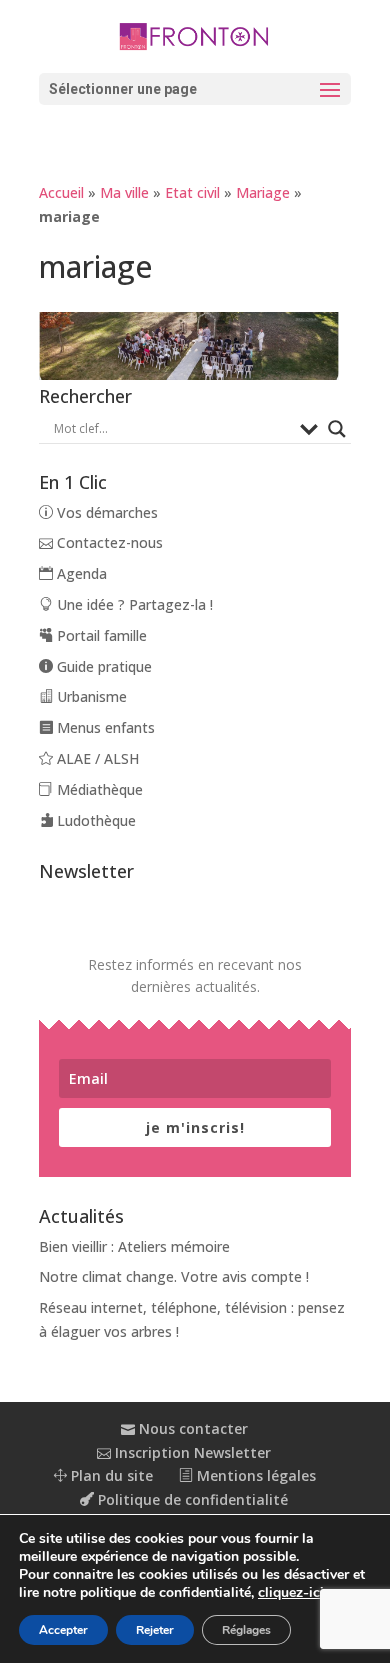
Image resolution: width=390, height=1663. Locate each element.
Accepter (63, 1630)
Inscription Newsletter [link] (191, 1452)
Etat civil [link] (192, 192)
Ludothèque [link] (94, 820)
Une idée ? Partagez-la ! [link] (133, 604)
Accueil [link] (61, 192)
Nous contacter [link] (191, 1428)
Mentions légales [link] (254, 1475)
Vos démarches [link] (105, 512)
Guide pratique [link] (102, 666)
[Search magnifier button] (337, 429)
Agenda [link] (80, 573)
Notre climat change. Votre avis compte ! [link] (174, 1276)
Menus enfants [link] (104, 727)
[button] (195, 89)
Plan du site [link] (110, 1475)
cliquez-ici (291, 1593)
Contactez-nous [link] (108, 542)
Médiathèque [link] (98, 789)
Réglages (246, 1630)
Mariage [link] (263, 192)
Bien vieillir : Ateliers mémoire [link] (134, 1246)
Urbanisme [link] (90, 696)
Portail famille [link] (100, 635)
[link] (195, 35)
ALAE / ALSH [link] (96, 758)
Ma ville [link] (124, 192)
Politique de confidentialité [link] (191, 1499)
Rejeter (155, 1630)
